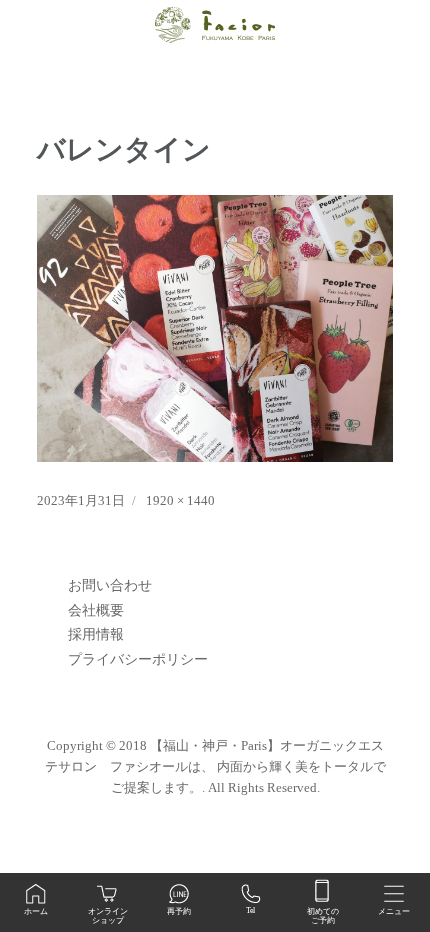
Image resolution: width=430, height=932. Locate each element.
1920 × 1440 (180, 500)
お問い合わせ (110, 585)
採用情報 (96, 634)
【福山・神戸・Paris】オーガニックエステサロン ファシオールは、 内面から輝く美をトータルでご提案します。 (215, 766)
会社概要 (96, 610)
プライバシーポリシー (138, 659)
